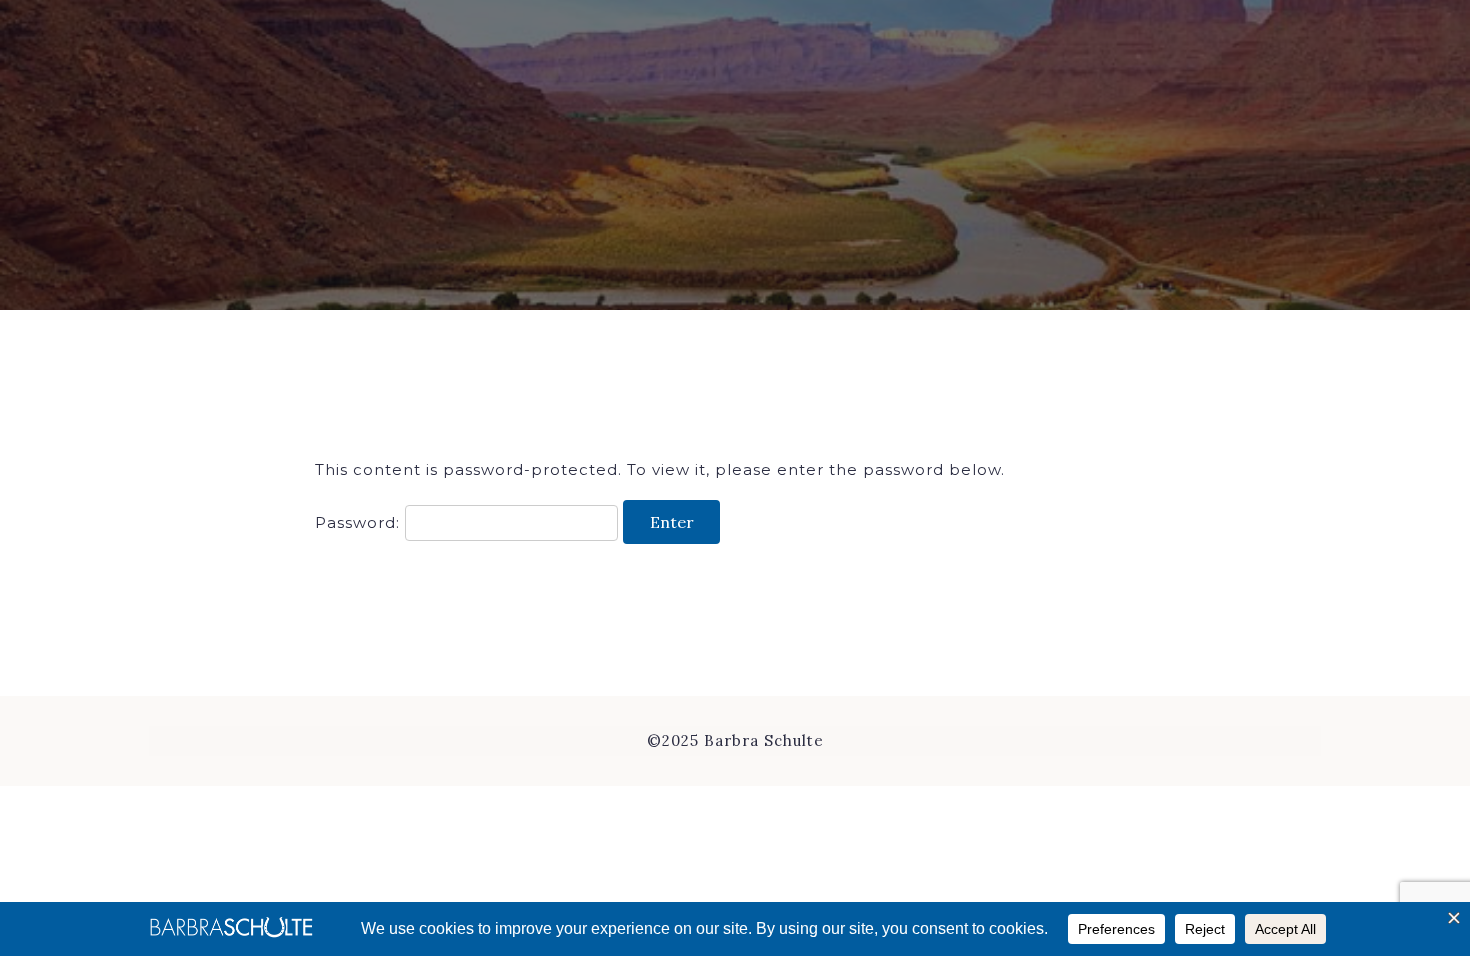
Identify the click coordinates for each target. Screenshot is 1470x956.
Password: (360, 522)
